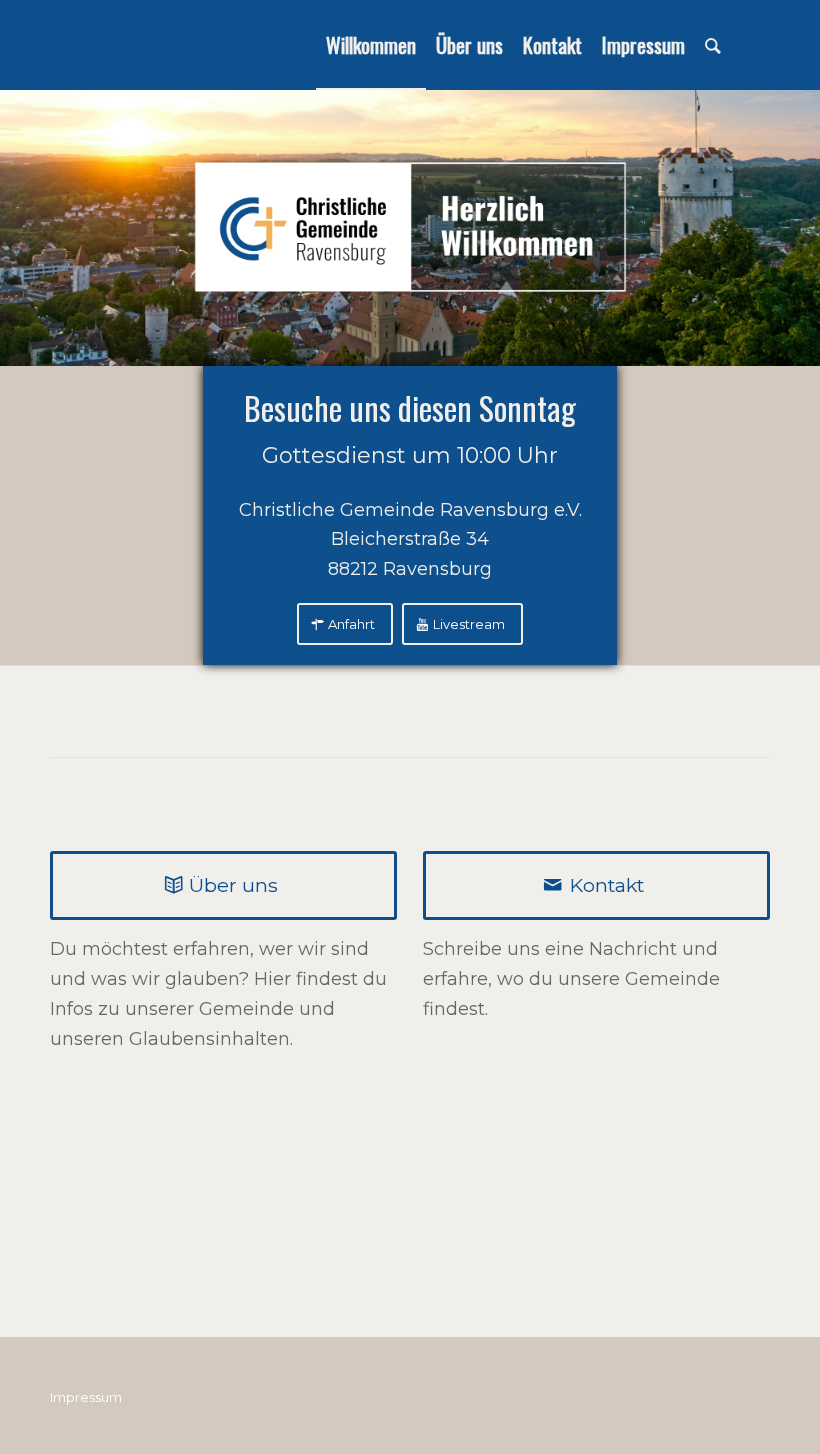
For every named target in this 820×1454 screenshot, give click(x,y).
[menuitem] (371, 45)
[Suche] (713, 45)
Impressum (86, 1397)
